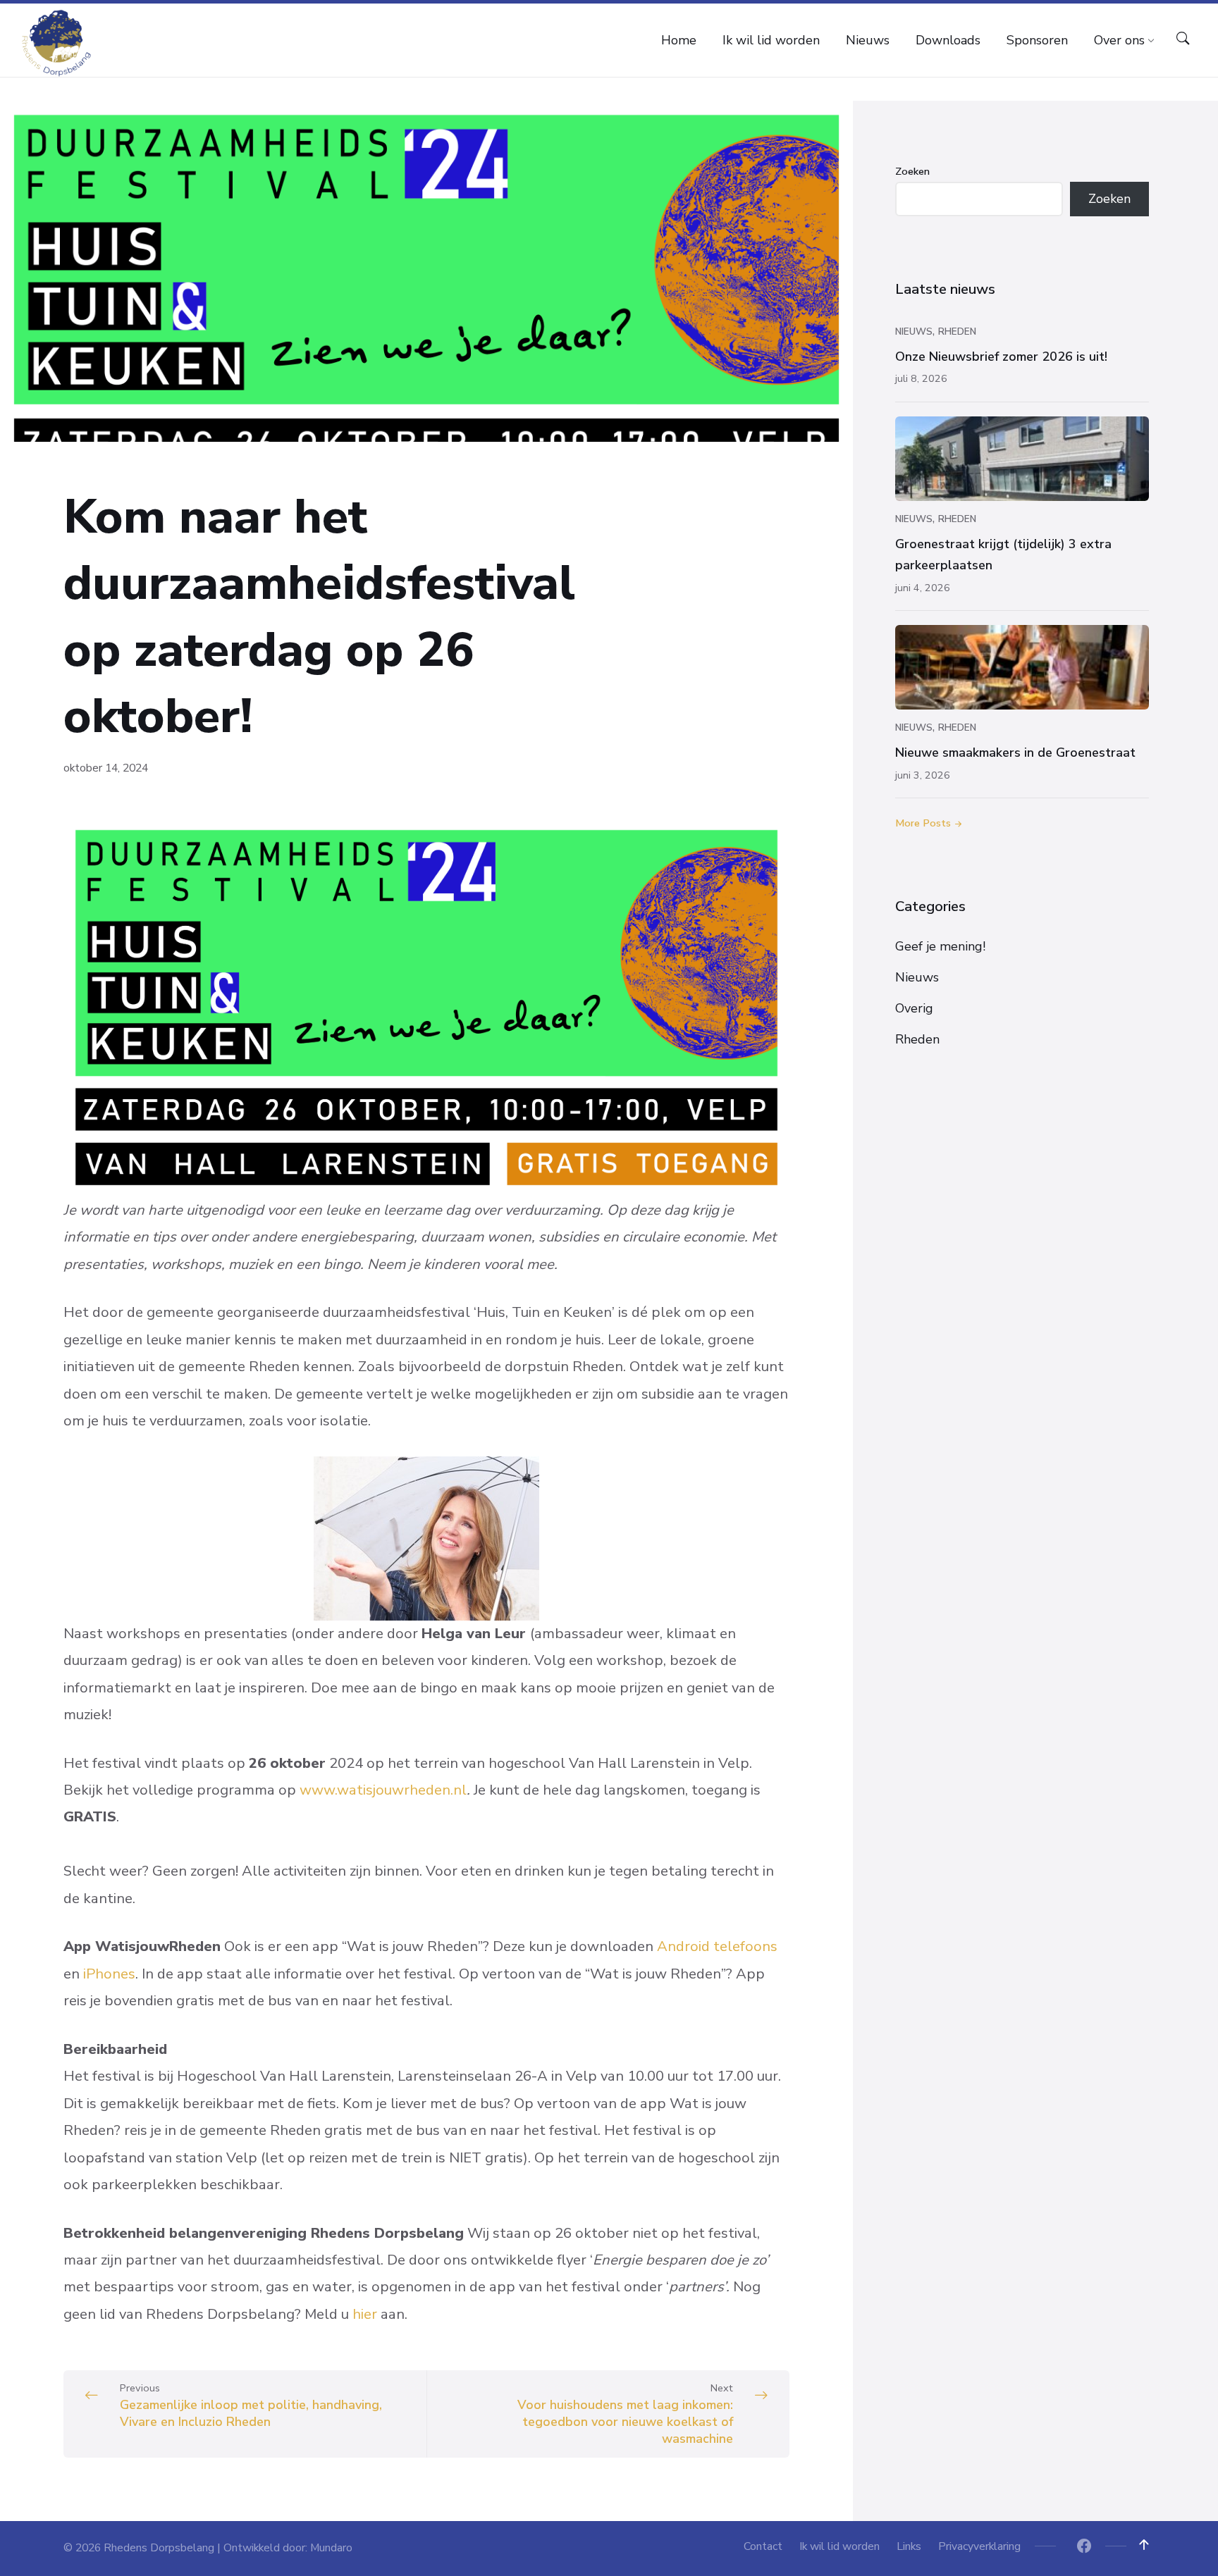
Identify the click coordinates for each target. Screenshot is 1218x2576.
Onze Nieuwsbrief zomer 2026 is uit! (1001, 357)
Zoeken (912, 171)
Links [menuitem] (909, 2546)
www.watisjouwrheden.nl (383, 1790)
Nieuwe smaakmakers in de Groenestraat (1015, 753)
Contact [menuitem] (763, 2546)
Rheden (957, 332)
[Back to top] (1144, 2545)
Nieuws (914, 332)
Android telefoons (717, 1946)
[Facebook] (1084, 2547)
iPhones (109, 1974)
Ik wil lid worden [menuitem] (839, 2546)
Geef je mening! (940, 946)
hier (365, 2314)
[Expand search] (1183, 39)
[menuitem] (679, 40)
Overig (914, 1008)
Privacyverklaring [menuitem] (979, 2546)
